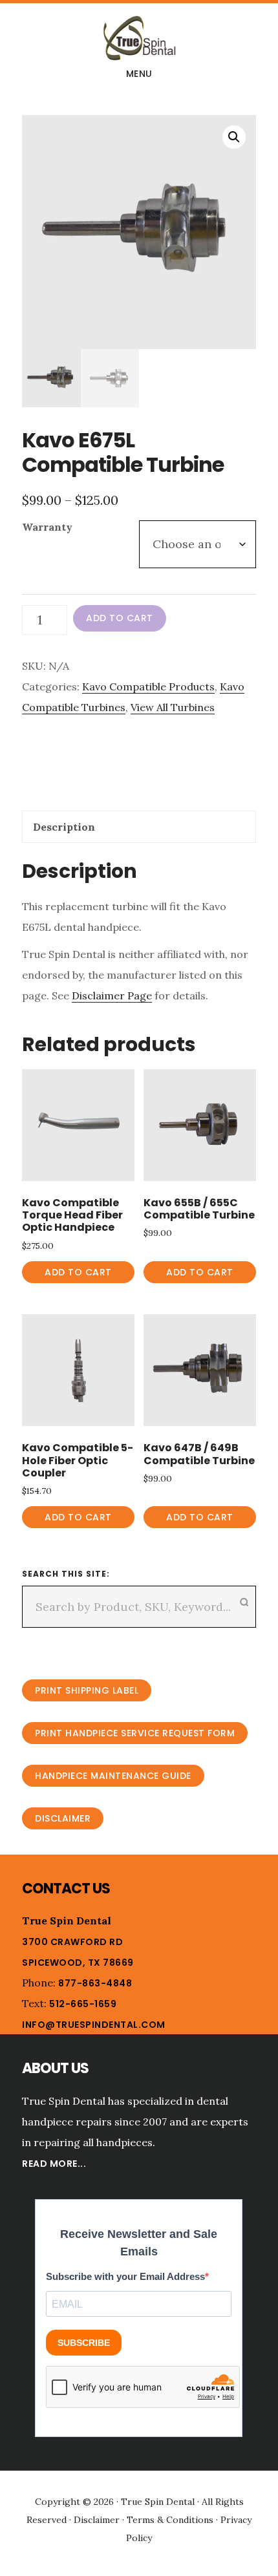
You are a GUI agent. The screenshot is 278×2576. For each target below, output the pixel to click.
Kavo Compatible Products (148, 687)
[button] (234, 137)
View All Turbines (173, 707)
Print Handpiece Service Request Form (135, 1733)
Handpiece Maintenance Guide (113, 1776)
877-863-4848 (95, 1983)
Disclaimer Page (112, 995)
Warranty (47, 527)
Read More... (54, 2164)
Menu (139, 74)
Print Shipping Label (87, 1690)
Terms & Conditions (170, 2520)
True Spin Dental (139, 38)
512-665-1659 (83, 2004)
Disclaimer (63, 1818)
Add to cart (120, 618)
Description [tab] (64, 827)
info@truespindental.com (94, 2025)
